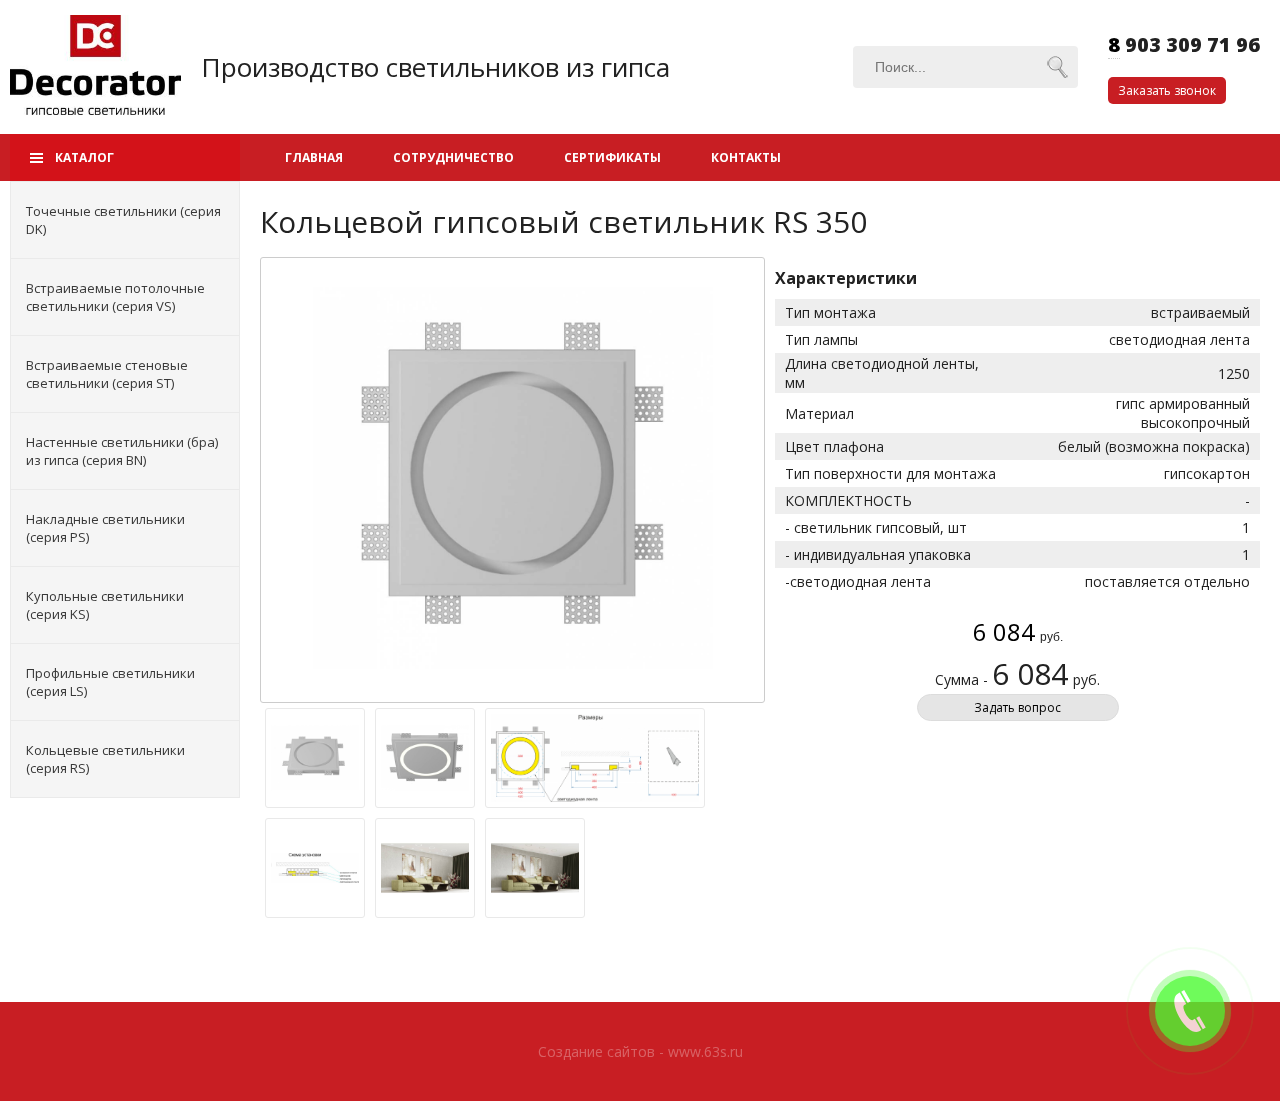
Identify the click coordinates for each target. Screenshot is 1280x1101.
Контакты (746, 157)
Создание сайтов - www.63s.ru (640, 1051)
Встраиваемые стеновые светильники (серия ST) (107, 374)
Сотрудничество (453, 157)
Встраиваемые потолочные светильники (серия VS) (115, 297)
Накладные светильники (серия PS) (105, 528)
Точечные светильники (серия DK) (123, 220)
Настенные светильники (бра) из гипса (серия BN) (122, 451)
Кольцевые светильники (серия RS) (105, 759)
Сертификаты (612, 157)
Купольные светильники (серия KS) (105, 605)
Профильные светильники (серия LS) (110, 682)
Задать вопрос (1017, 707)
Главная (314, 157)
